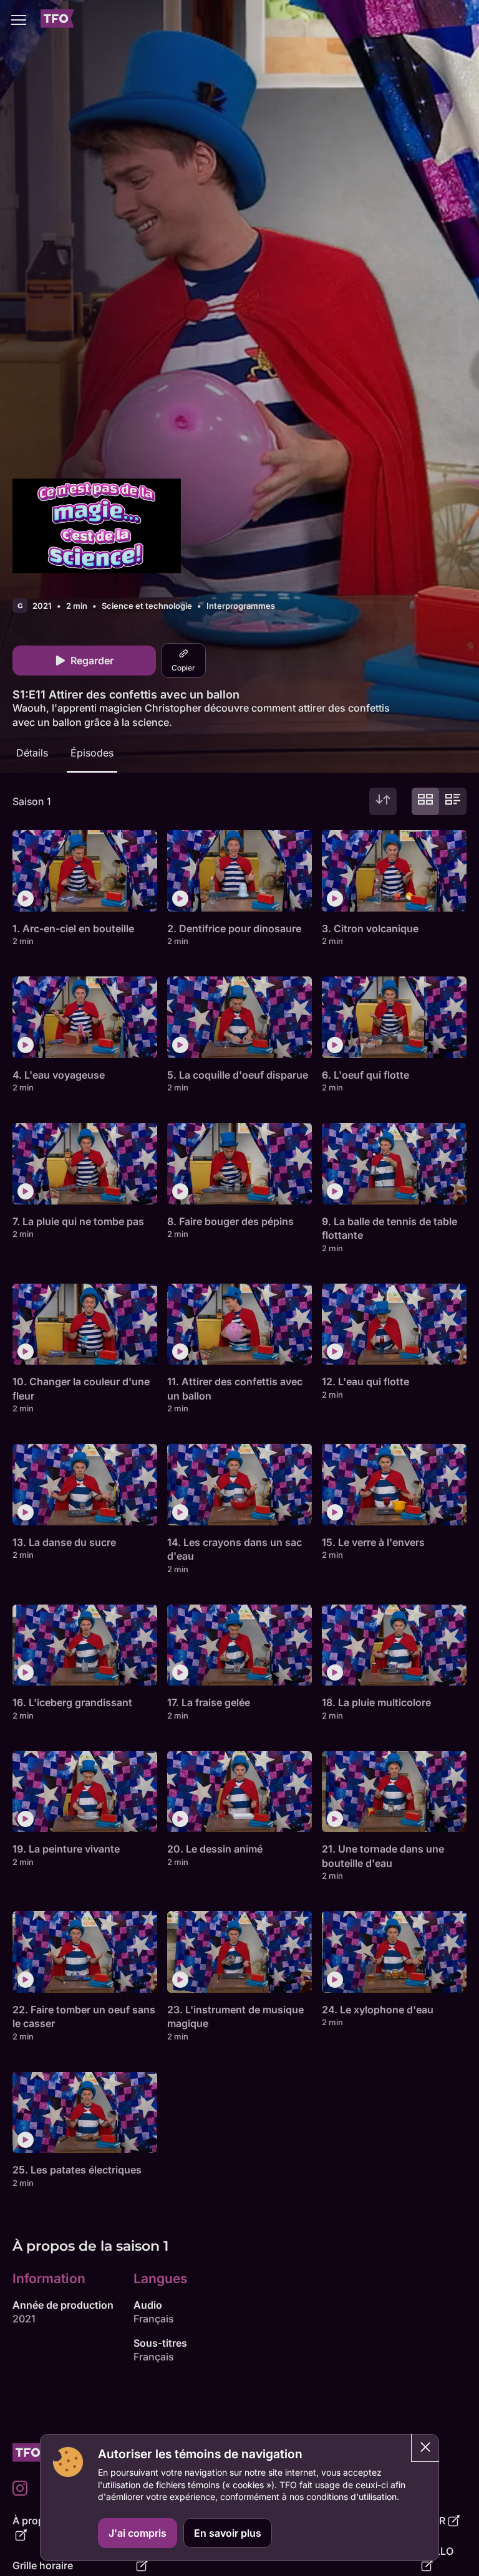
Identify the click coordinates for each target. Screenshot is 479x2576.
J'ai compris (138, 2533)
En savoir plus (228, 2533)
